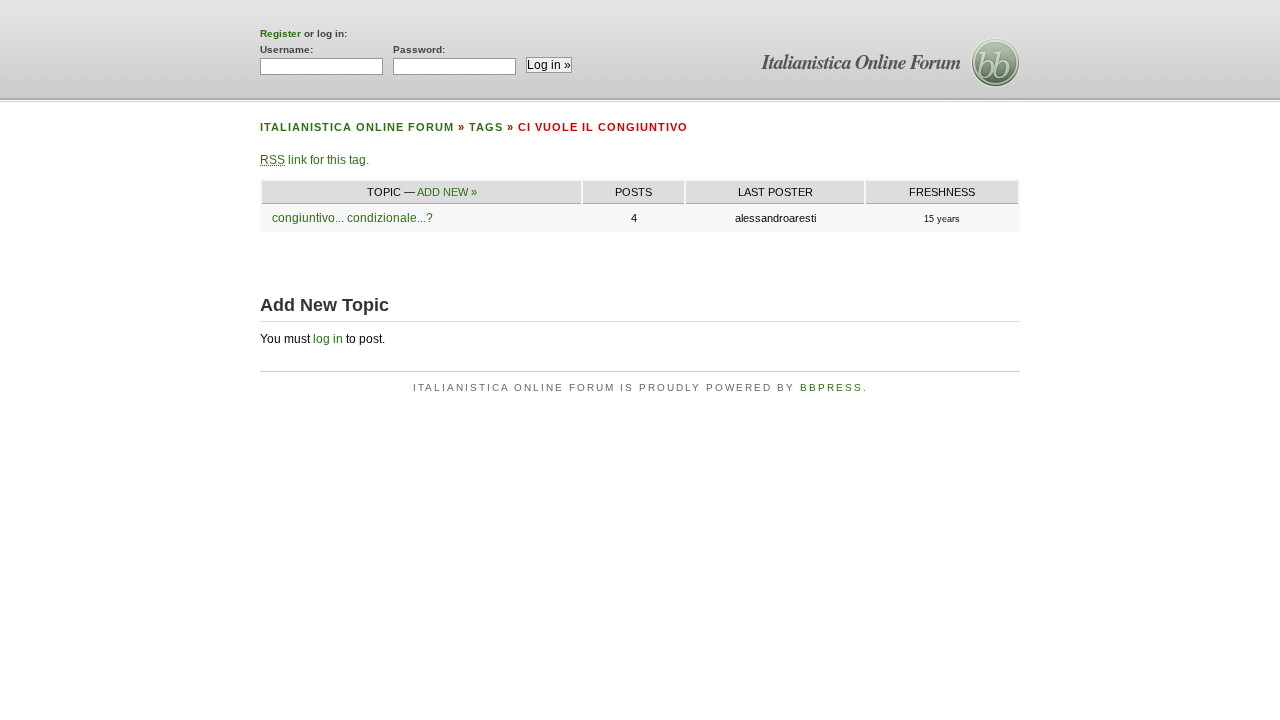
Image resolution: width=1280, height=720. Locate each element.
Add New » (447, 192)
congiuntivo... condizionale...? (352, 218)
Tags (486, 127)
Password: (419, 49)
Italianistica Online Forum (861, 61)
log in (328, 339)
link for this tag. (314, 160)
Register (280, 33)
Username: (286, 49)
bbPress (831, 387)
